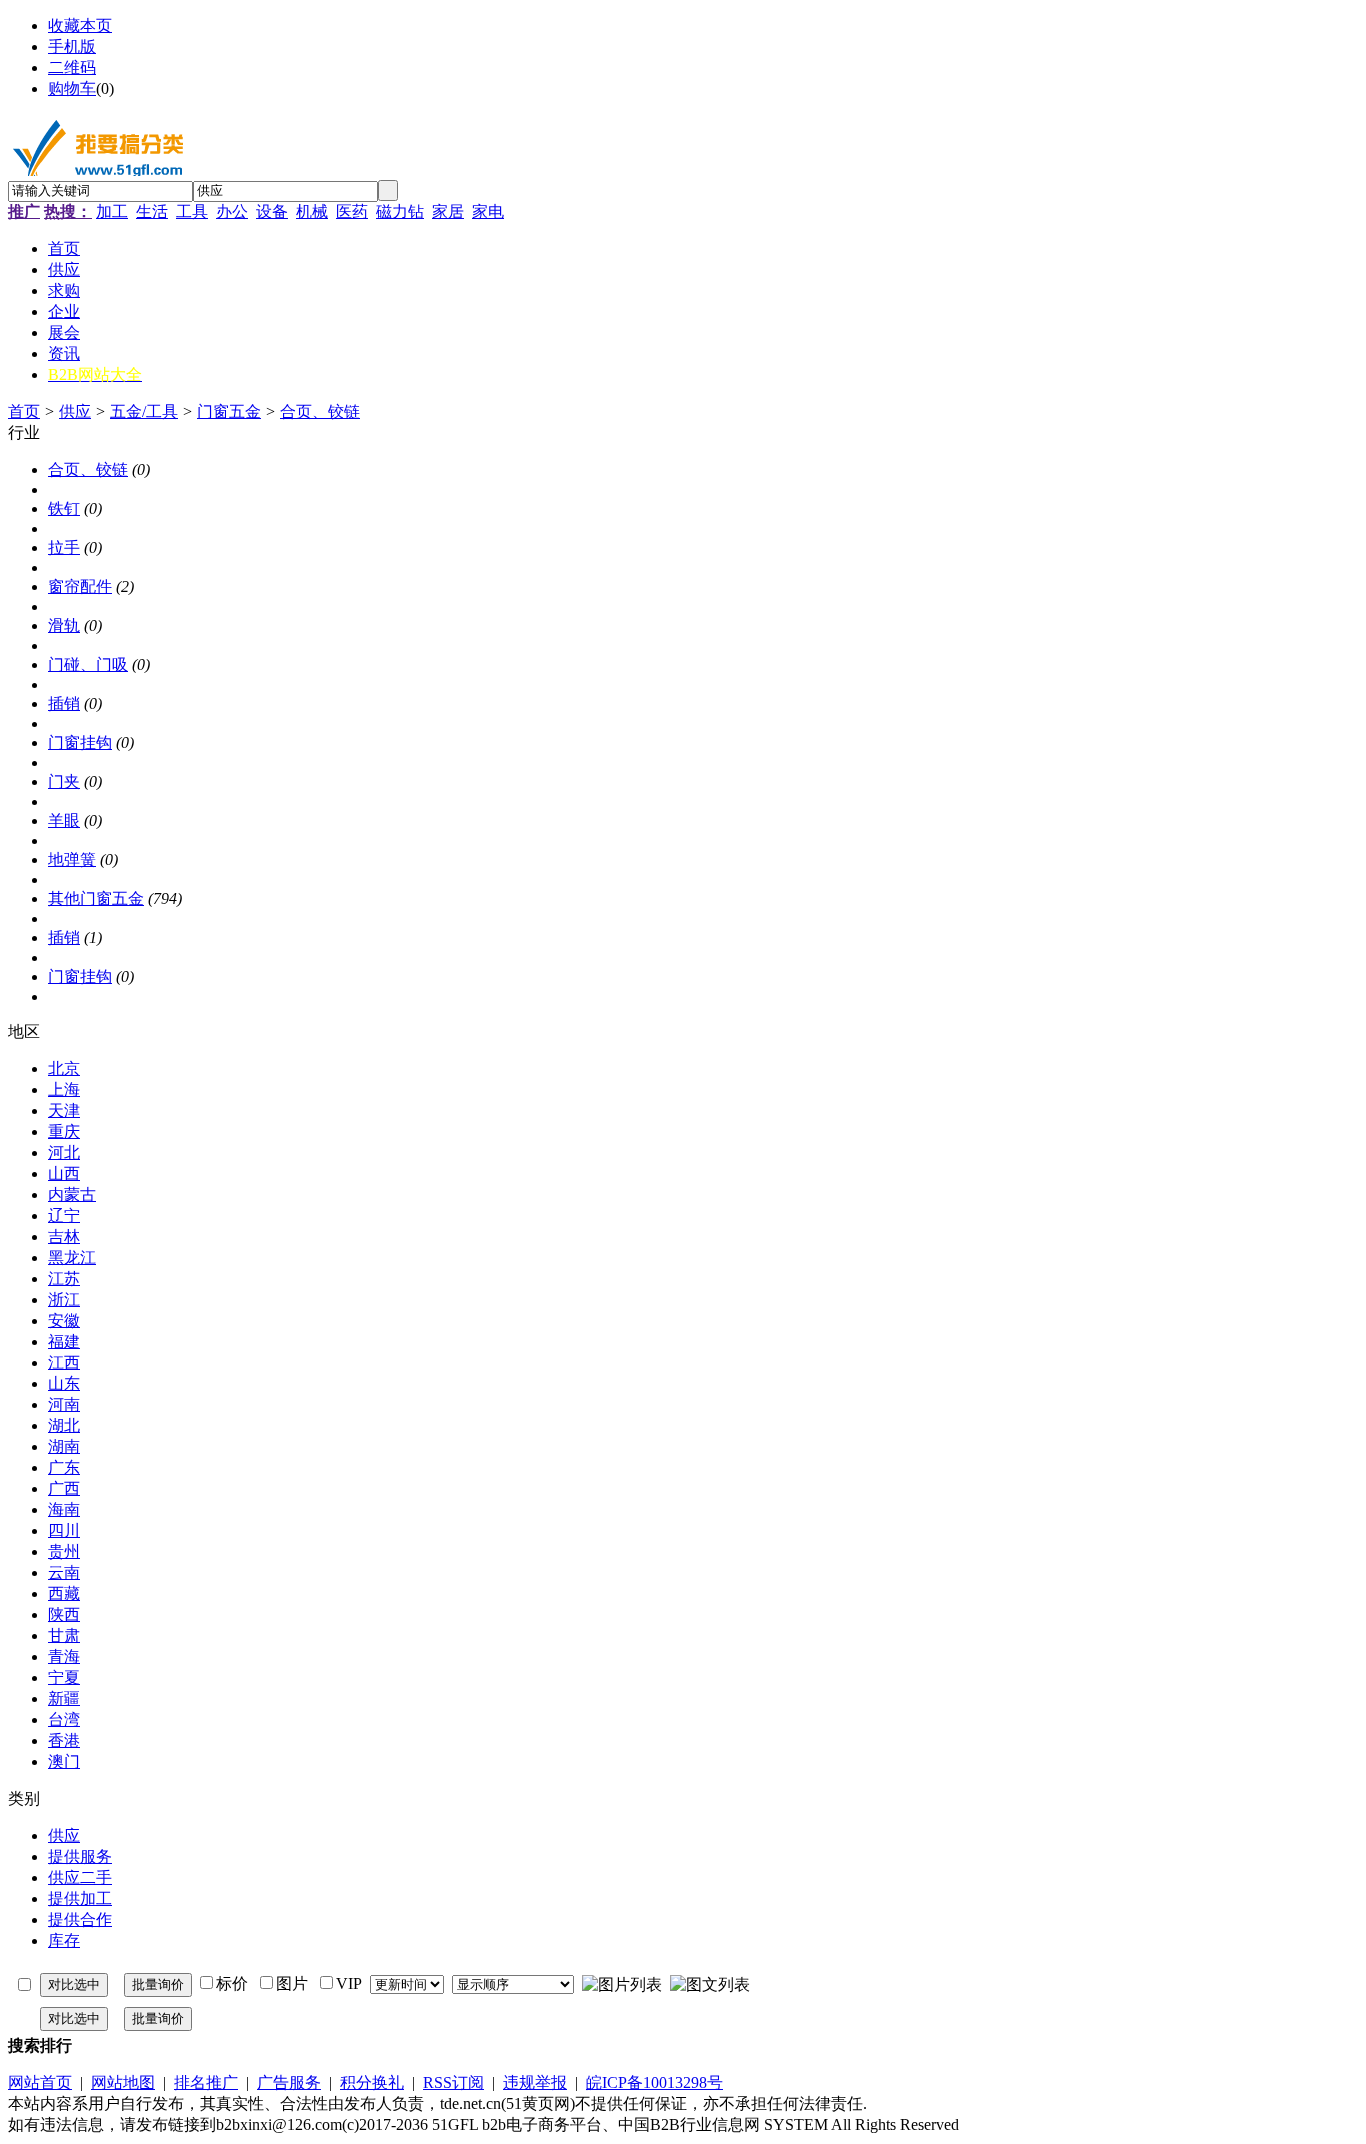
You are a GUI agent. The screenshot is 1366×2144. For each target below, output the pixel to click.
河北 (64, 1152)
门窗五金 (229, 411)
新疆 (64, 1698)
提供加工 (80, 1898)
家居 (448, 211)
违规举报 (535, 2082)
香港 (64, 1740)
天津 (64, 1110)
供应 (75, 411)
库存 (64, 1940)
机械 (312, 211)
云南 (64, 1572)
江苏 (64, 1278)
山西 (64, 1173)
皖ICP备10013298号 (654, 2082)
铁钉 (64, 508)
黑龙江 (72, 1257)
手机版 (72, 46)
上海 (64, 1089)
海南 (64, 1509)
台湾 (64, 1719)
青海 (64, 1656)
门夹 (64, 781)
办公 (232, 211)
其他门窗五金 (96, 898)
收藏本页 (80, 25)
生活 (152, 211)
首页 (24, 411)
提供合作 (80, 1919)
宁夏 (64, 1677)
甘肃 (64, 1635)
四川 (64, 1530)
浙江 (64, 1299)
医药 (352, 211)
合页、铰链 (320, 411)
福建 (64, 1341)
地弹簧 (72, 859)
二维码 (72, 67)
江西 (64, 1362)
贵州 (64, 1551)
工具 (192, 211)
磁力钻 (400, 211)
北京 (64, 1068)
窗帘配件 (80, 586)
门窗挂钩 (80, 742)
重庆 (64, 1131)
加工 (112, 211)
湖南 (64, 1446)
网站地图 (123, 2082)
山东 (64, 1383)
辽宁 (64, 1215)
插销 (64, 703)
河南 (64, 1404)
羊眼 (64, 820)
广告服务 (289, 2082)
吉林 (64, 1236)
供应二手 (80, 1877)
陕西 (64, 1614)
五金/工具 (144, 411)
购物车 (72, 88)
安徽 (64, 1320)
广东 (64, 1467)
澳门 (64, 1761)
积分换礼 (372, 2082)
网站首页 (40, 2082)
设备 (272, 211)
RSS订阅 (453, 2082)
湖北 (64, 1425)
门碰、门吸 (88, 664)
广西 (64, 1488)
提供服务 (80, 1856)
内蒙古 (72, 1194)
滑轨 (64, 625)
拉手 (64, 547)
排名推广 (206, 2082)
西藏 (64, 1593)
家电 (488, 211)
